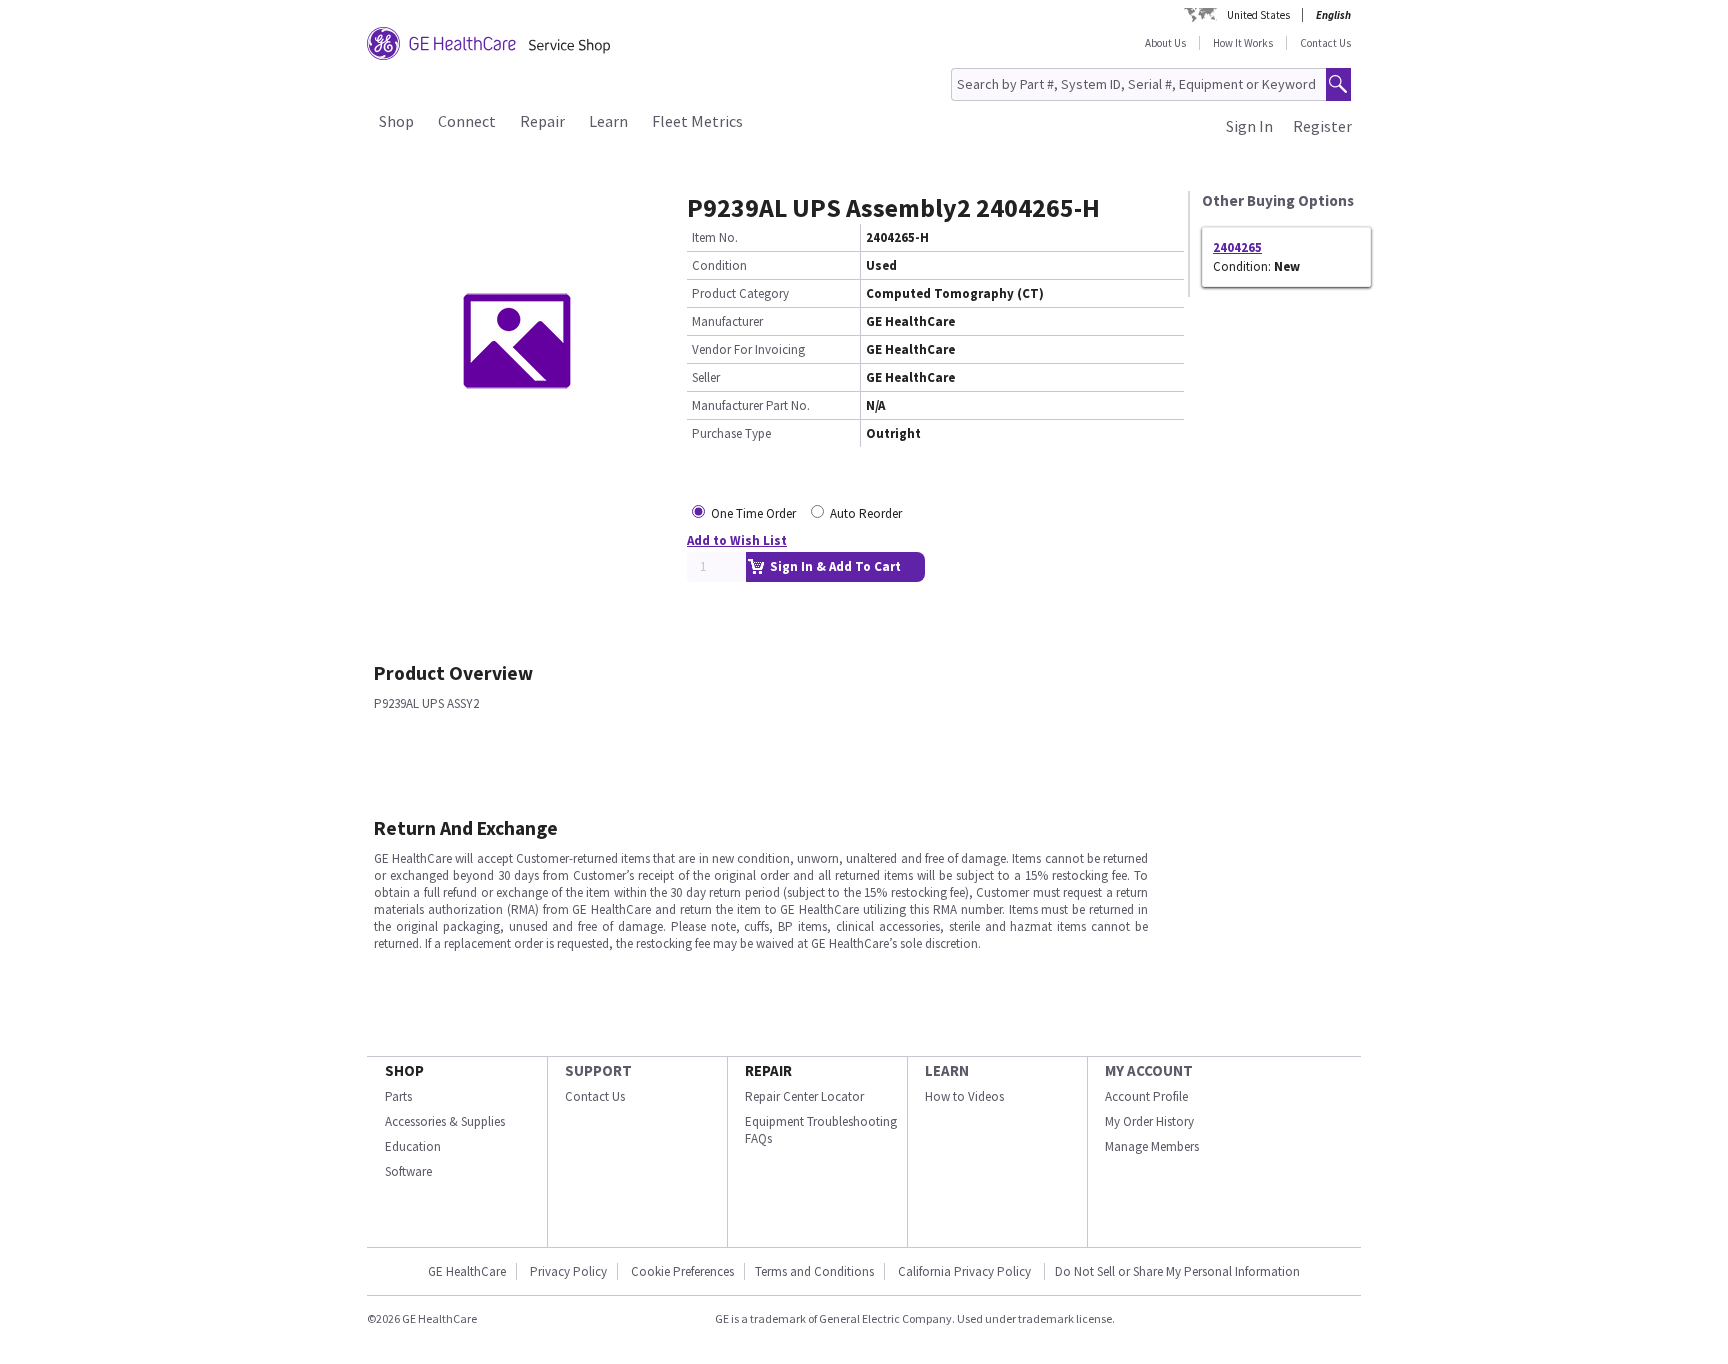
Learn (608, 121)
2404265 (1237, 247)
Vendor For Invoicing (748, 349)
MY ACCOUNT (1149, 1070)
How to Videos (964, 1096)
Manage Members (1152, 1146)
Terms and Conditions (814, 1271)
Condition (719, 265)
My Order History (1149, 1121)
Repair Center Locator (804, 1096)
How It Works (1243, 43)
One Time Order (753, 513)
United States (1258, 15)
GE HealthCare (467, 1271)
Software (408, 1171)
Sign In (1249, 126)
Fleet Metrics (697, 121)
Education (413, 1146)
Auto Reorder (866, 513)
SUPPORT (598, 1070)
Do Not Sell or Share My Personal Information (1177, 1271)
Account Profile (1146, 1096)
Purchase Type (731, 433)
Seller (706, 377)
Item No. (715, 237)
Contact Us (1325, 43)
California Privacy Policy (966, 1271)
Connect (467, 121)
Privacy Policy (568, 1271)
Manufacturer (727, 321)
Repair (542, 121)
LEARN (947, 1070)
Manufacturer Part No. (751, 405)
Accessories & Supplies (445, 1121)
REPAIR (768, 1070)
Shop (396, 121)
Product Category (740, 293)
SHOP (404, 1070)
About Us (1165, 43)
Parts (398, 1096)
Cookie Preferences (682, 1271)
